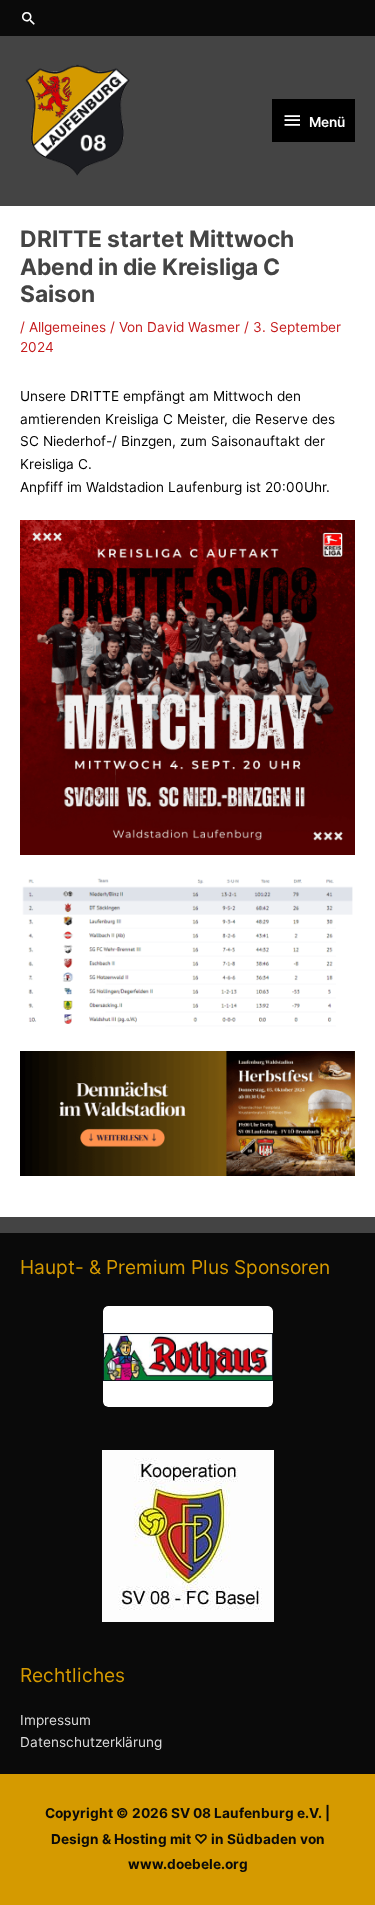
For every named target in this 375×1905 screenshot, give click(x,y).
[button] (187, 18)
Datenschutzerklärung (91, 1742)
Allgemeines (67, 327)
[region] (187, 1356)
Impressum (55, 1720)
